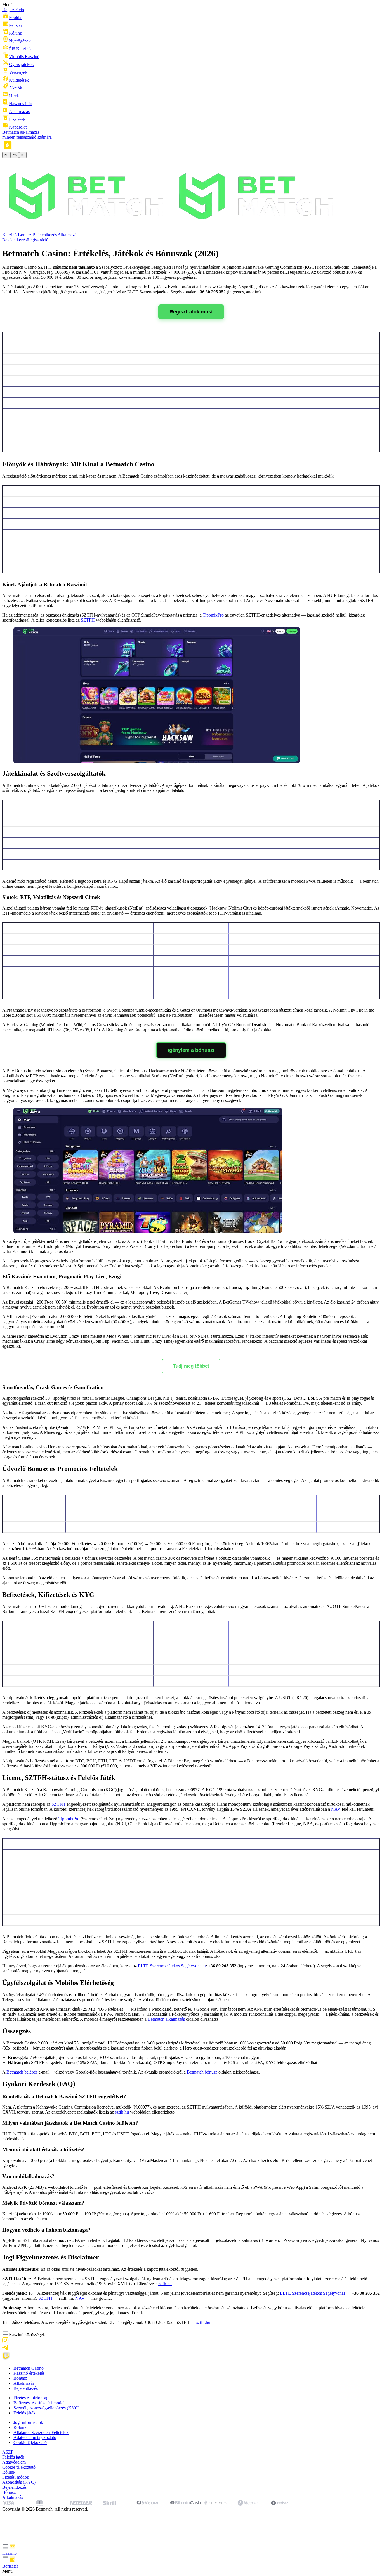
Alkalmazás (68, 235)
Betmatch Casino (29, 2368)
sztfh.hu (122, 2112)
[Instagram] (5, 2342)
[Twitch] (6, 2359)
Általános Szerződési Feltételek (41, 2432)
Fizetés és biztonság (31, 2398)
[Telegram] (5, 2349)
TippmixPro (213, 615)
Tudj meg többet (191, 1366)
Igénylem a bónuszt (191, 1050)
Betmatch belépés (22, 2072)
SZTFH (88, 620)
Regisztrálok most (191, 312)
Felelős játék (24, 2413)
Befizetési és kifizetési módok (40, 2403)
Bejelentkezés (45, 235)
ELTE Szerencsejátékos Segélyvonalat (172, 1966)
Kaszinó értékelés (29, 2373)
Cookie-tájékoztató (30, 2442)
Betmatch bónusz (202, 2072)
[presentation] (191, 2549)
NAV (336, 1809)
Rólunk (20, 2427)
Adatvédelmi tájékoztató (35, 2437)
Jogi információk (28, 2422)
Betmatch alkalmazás (166, 2019)
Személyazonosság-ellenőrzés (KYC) (46, 2408)
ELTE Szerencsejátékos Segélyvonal (312, 2293)
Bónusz (25, 235)
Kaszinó (10, 235)
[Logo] (172, 230)
